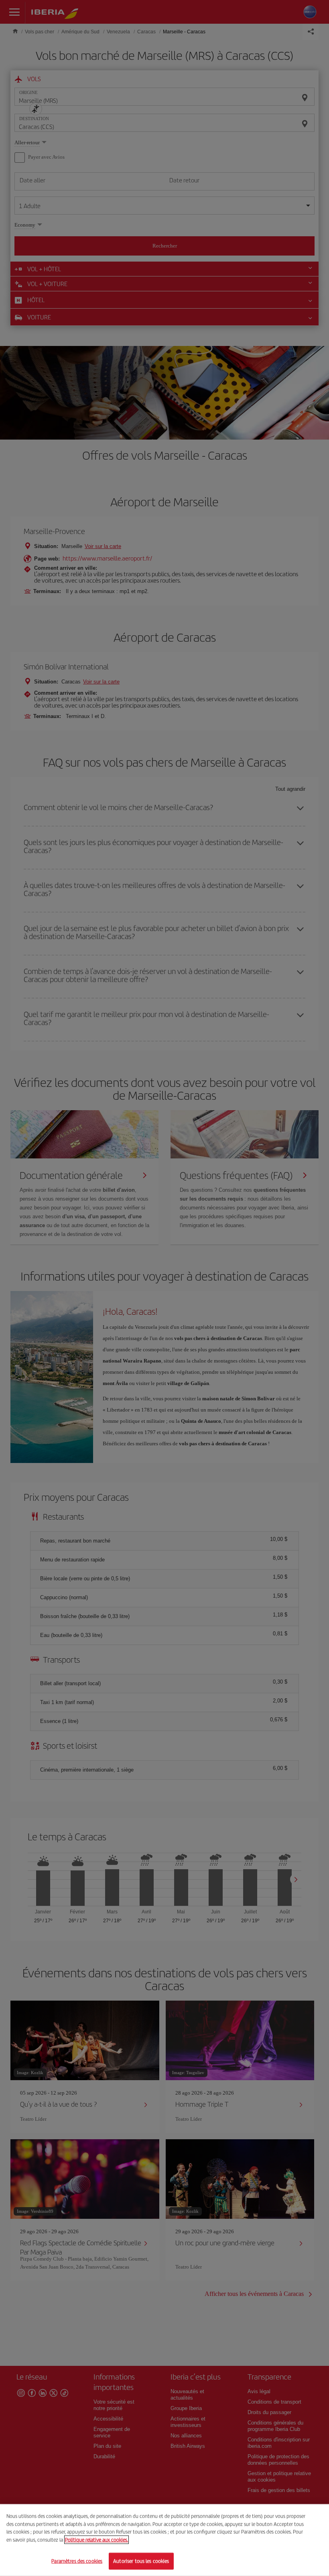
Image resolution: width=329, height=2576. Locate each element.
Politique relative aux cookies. (96, 2540)
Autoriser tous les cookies (141, 2561)
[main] (164, 2540)
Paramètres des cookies (77, 2561)
